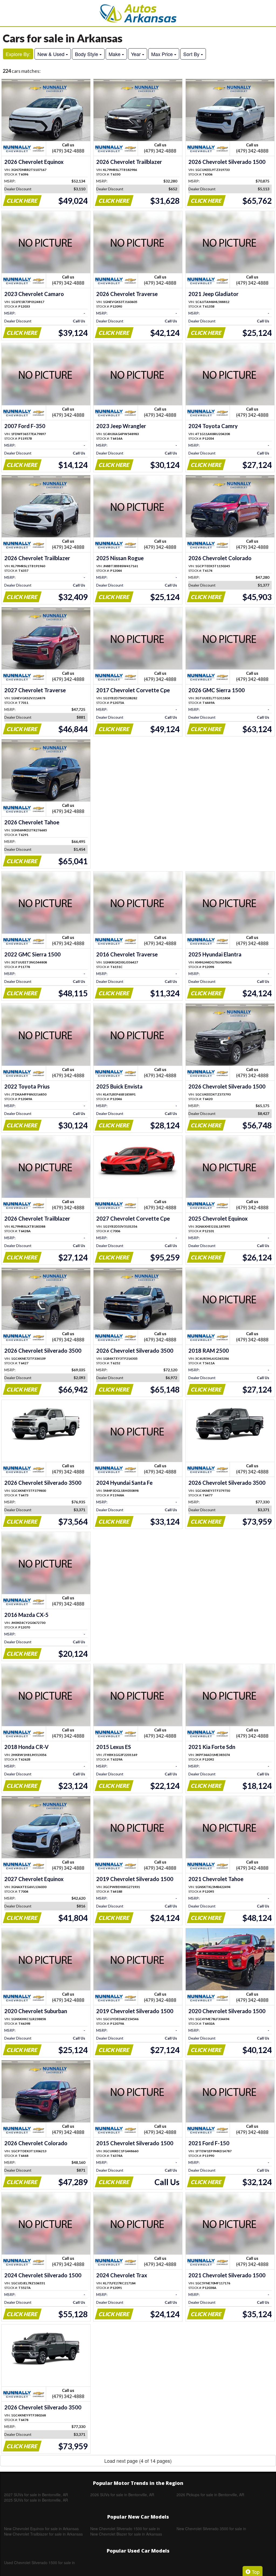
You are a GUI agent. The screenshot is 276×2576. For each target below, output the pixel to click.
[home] (138, 13)
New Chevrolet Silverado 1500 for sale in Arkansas (125, 2529)
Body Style (87, 54)
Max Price (163, 54)
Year (137, 54)
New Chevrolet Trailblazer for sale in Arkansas (43, 2534)
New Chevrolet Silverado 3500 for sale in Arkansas (211, 2529)
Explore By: (18, 54)
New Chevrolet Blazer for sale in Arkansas (126, 2534)
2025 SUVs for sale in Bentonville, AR (36, 2500)
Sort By (192, 54)
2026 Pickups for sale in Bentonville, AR (210, 2495)
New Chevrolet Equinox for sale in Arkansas (41, 2529)
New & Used (52, 54)
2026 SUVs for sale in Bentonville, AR (122, 2495)
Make (115, 54)
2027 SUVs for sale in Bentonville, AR (36, 2495)
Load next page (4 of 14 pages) (138, 2461)
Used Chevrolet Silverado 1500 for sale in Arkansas (39, 2563)
